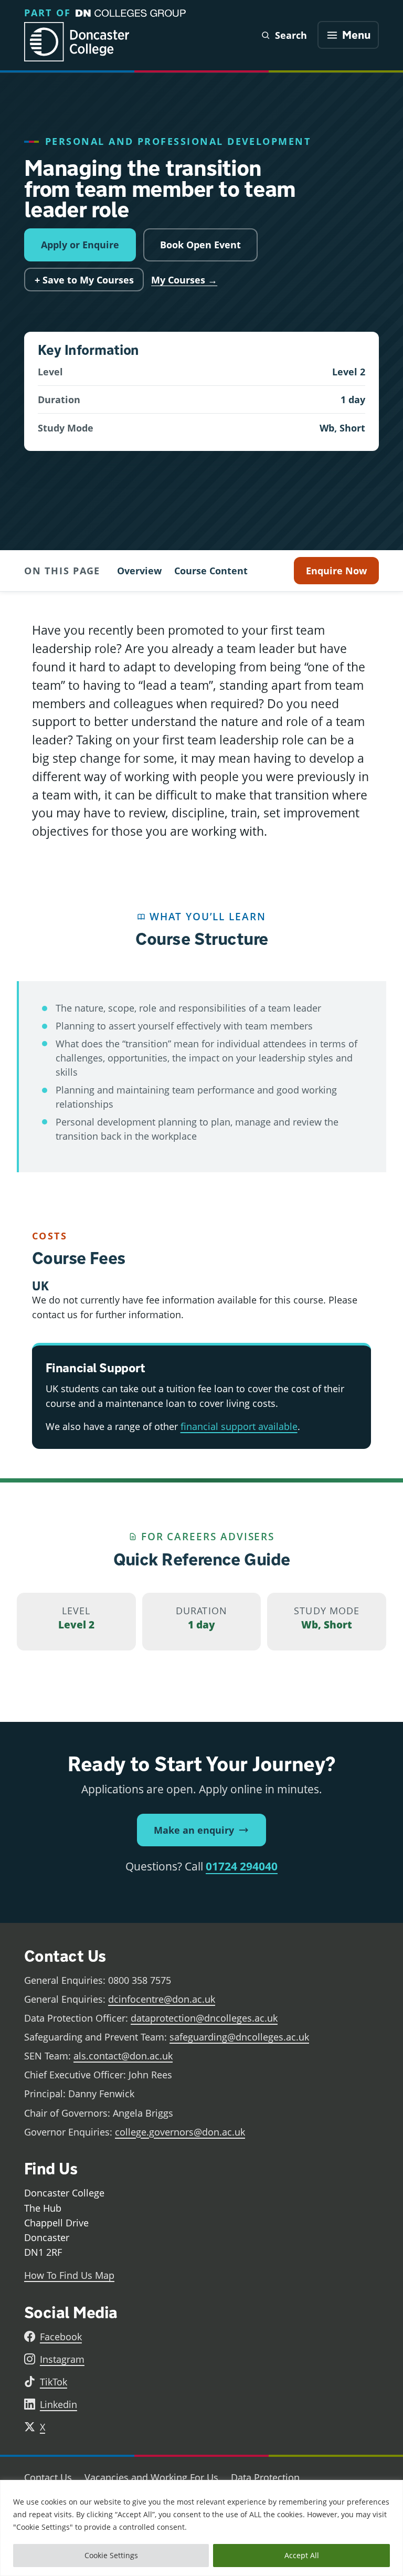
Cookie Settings (111, 2555)
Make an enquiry (194, 1830)
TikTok (54, 2382)
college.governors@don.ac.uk (180, 2132)
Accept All (302, 2555)
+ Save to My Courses (84, 280)
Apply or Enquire (80, 245)
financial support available (239, 1426)
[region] (201, 2528)
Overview (139, 571)
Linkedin (59, 2404)
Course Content (211, 571)
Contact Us (48, 2477)
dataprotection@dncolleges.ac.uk (204, 2018)
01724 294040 (242, 1866)
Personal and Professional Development (178, 141)
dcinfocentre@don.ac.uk (162, 1999)
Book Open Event (200, 245)
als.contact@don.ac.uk (123, 2056)
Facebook (61, 2337)
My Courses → (184, 280)
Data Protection (265, 2477)
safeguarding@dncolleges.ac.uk (239, 2037)
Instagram (62, 2359)
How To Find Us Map (69, 2275)
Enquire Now (336, 571)
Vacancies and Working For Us (151, 2477)
